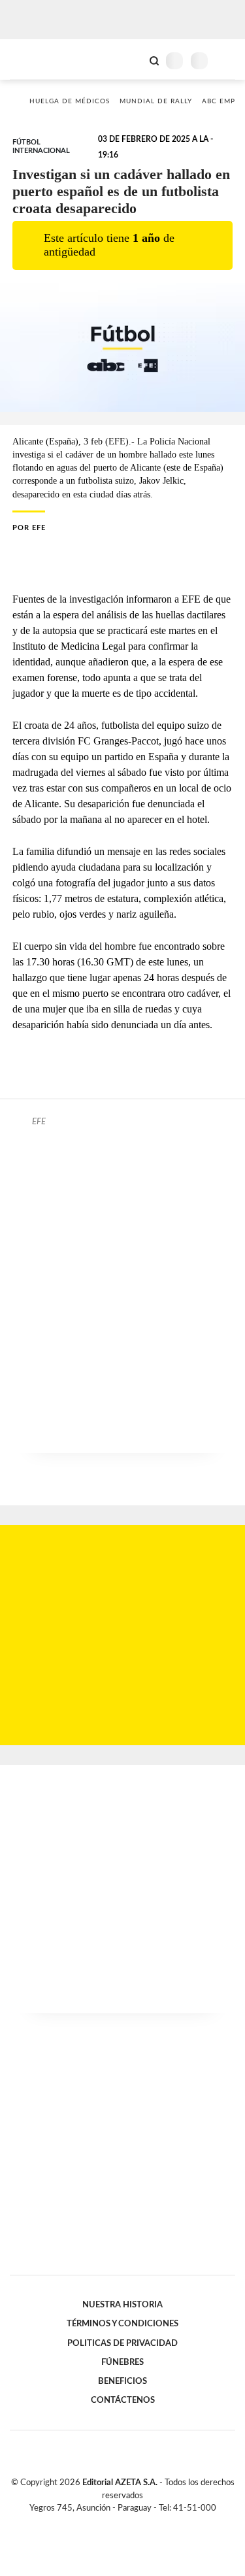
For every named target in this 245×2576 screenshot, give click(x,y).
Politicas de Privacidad (122, 2343)
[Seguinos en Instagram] (145, 2523)
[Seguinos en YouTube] (131, 2523)
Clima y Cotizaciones (132, 59)
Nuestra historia (122, 2305)
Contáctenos (123, 2400)
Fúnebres (122, 2362)
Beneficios (122, 2381)
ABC (34, 59)
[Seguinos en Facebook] (104, 2523)
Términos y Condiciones (122, 2324)
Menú (227, 60)
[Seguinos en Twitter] (118, 2523)
